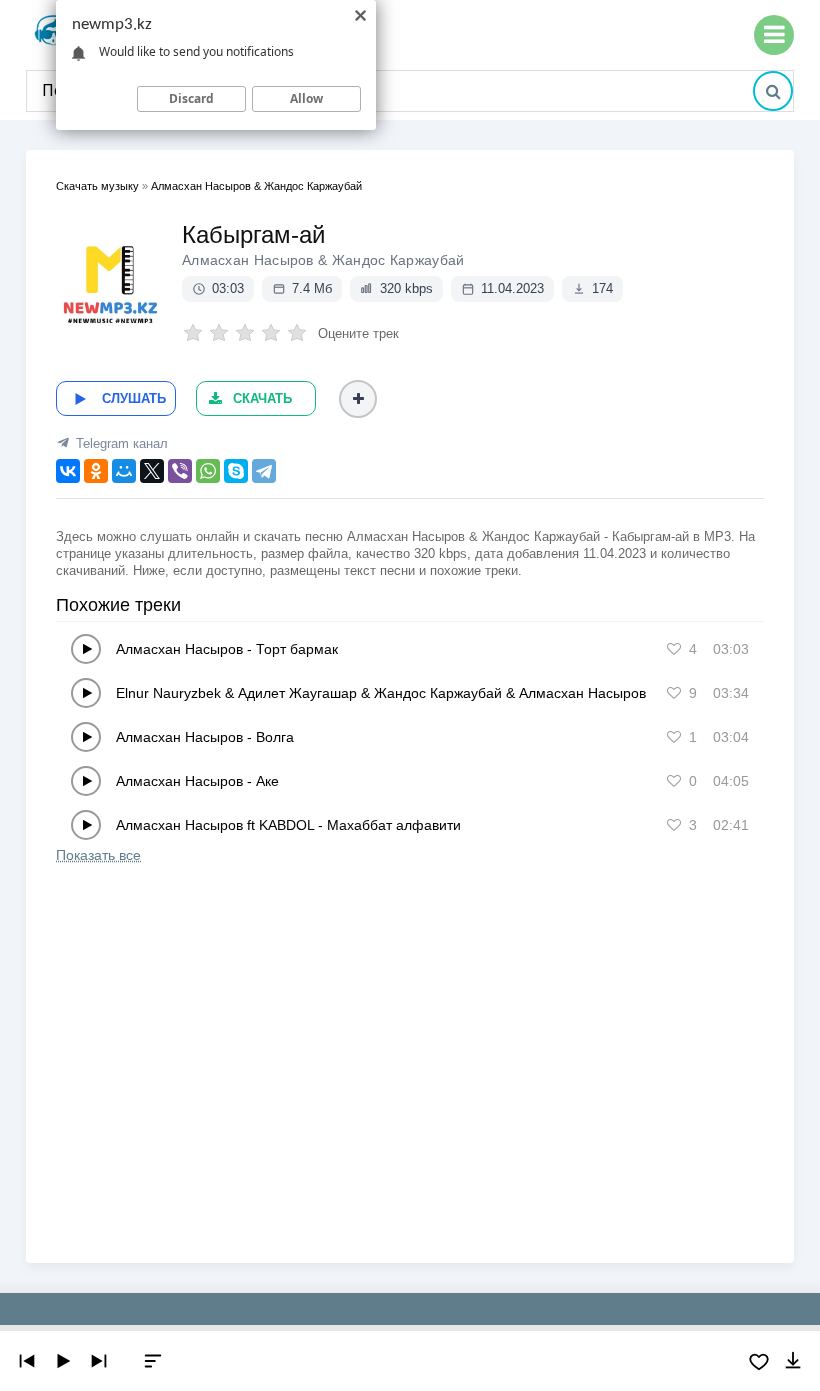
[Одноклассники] (96, 471)
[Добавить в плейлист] (358, 399)
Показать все (98, 855)
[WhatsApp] (208, 471)
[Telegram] (264, 471)
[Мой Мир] (124, 471)
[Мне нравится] (674, 649)
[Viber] (180, 471)
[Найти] (773, 91)
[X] (152, 471)
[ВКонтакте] (68, 471)
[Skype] (236, 471)
